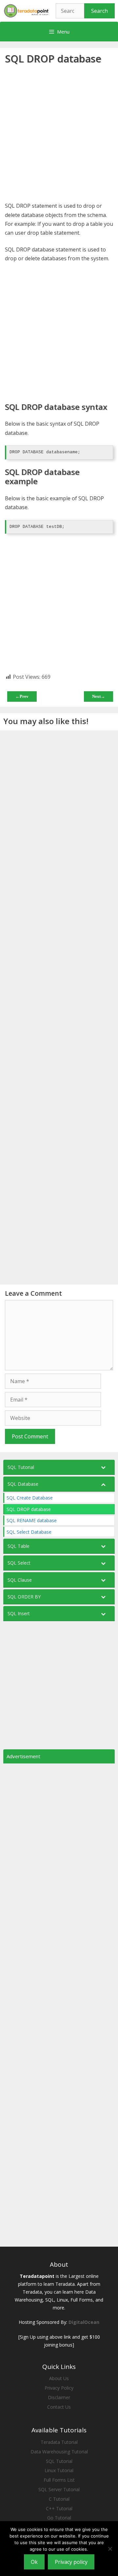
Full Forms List (59, 2480)
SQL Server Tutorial (59, 2489)
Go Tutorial (59, 2518)
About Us (59, 2378)
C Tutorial (59, 2499)
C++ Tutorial (59, 2508)
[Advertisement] (59, 134)
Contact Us (59, 2407)
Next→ (98, 696)
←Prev (22, 696)
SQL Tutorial (59, 2461)
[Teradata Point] (26, 10)
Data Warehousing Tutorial (59, 2452)
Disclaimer (59, 2397)
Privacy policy (71, 2562)
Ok (34, 2562)
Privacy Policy (59, 2388)
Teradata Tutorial (59, 2442)
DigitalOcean (84, 2322)
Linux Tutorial (59, 2470)
